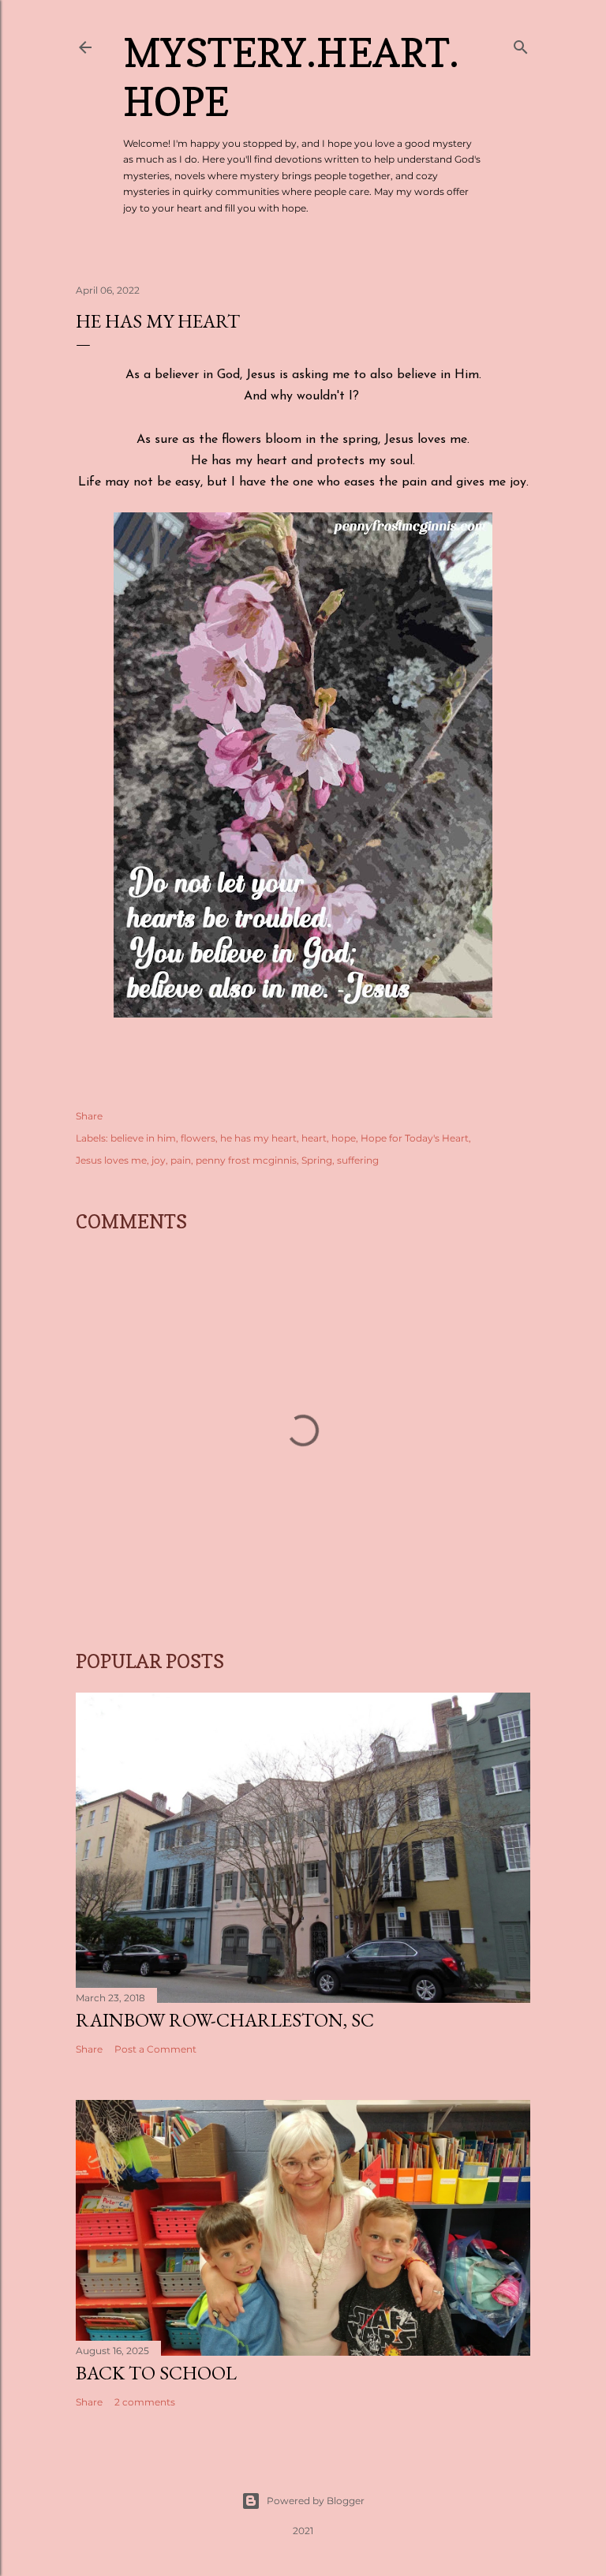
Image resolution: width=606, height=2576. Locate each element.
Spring (317, 1160)
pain (181, 1160)
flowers (198, 1138)
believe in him (143, 1138)
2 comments (145, 2402)
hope (344, 1138)
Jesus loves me (111, 1160)
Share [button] (89, 1116)
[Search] (521, 44)
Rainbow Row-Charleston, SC (225, 2020)
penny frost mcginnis (246, 1160)
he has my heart (258, 1138)
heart (314, 1138)
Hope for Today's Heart (415, 1138)
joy (159, 1160)
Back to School (156, 2373)
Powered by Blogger (316, 2501)
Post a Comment (155, 2049)
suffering (358, 1160)
